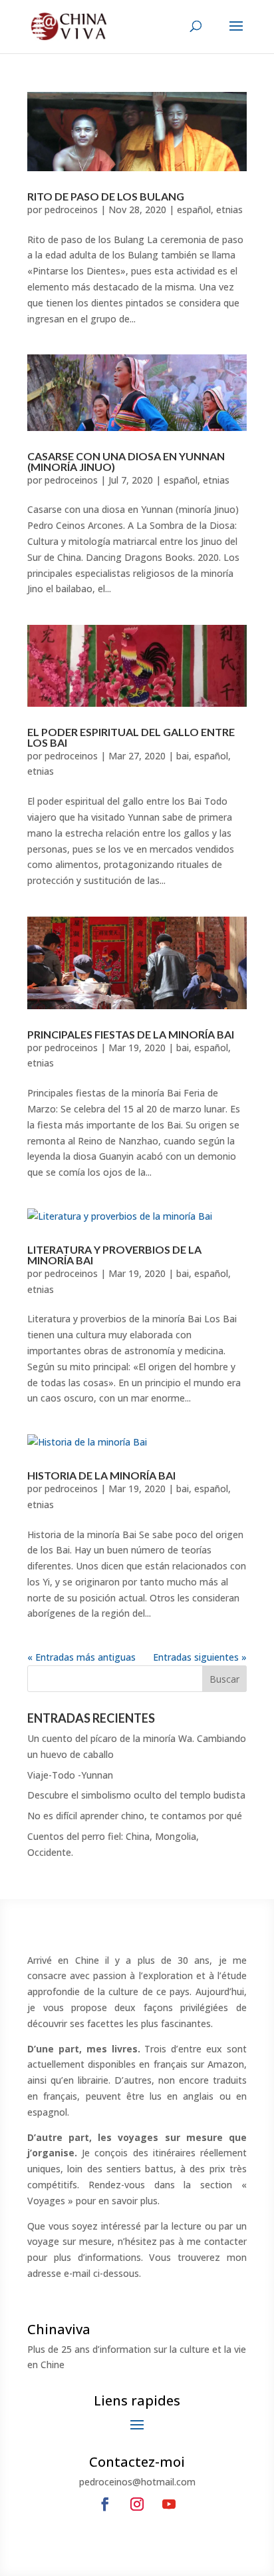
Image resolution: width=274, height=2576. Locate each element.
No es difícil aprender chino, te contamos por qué (135, 1816)
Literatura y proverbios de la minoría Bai (114, 1255)
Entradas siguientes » (200, 1657)
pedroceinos (71, 210)
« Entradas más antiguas (81, 1657)
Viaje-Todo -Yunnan (70, 1775)
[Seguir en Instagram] (137, 2504)
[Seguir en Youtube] (169, 2504)
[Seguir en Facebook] (105, 2504)
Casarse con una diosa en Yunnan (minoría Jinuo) (126, 461)
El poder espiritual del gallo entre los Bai (131, 737)
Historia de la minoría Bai (101, 1475)
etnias (229, 210)
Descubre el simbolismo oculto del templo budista (136, 1795)
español (194, 210)
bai (183, 756)
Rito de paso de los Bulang (106, 196)
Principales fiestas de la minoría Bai (131, 1034)
